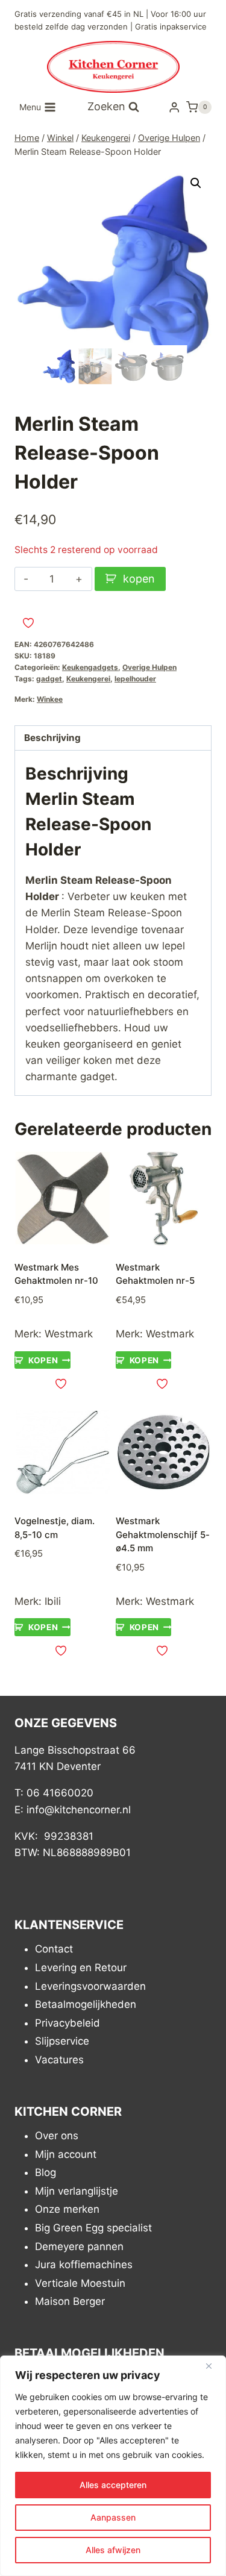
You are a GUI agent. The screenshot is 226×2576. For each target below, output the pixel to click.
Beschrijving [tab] (52, 738)
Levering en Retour (81, 1968)
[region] (113, 2466)
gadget (49, 679)
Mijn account (66, 2154)
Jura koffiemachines (84, 2265)
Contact (54, 1949)
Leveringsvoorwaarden (90, 1986)
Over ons (57, 2136)
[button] (196, 183)
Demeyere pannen (79, 2246)
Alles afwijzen (113, 2550)
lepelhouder (135, 679)
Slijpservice (62, 2042)
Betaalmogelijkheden (86, 2005)
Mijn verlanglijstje (77, 2191)
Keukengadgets (90, 667)
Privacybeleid (67, 2023)
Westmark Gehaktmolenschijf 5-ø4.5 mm (163, 1534)
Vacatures (59, 2060)
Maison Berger (70, 2302)
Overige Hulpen (149, 667)
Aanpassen (113, 2517)
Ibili (53, 1601)
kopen (139, 579)
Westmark (69, 1334)
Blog (46, 2173)
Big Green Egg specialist (93, 2228)
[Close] (213, 2366)
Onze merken (67, 2210)
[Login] (174, 107)
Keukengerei (88, 679)
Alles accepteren (113, 2485)
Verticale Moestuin (80, 2283)
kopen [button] (43, 1360)
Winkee (50, 699)
